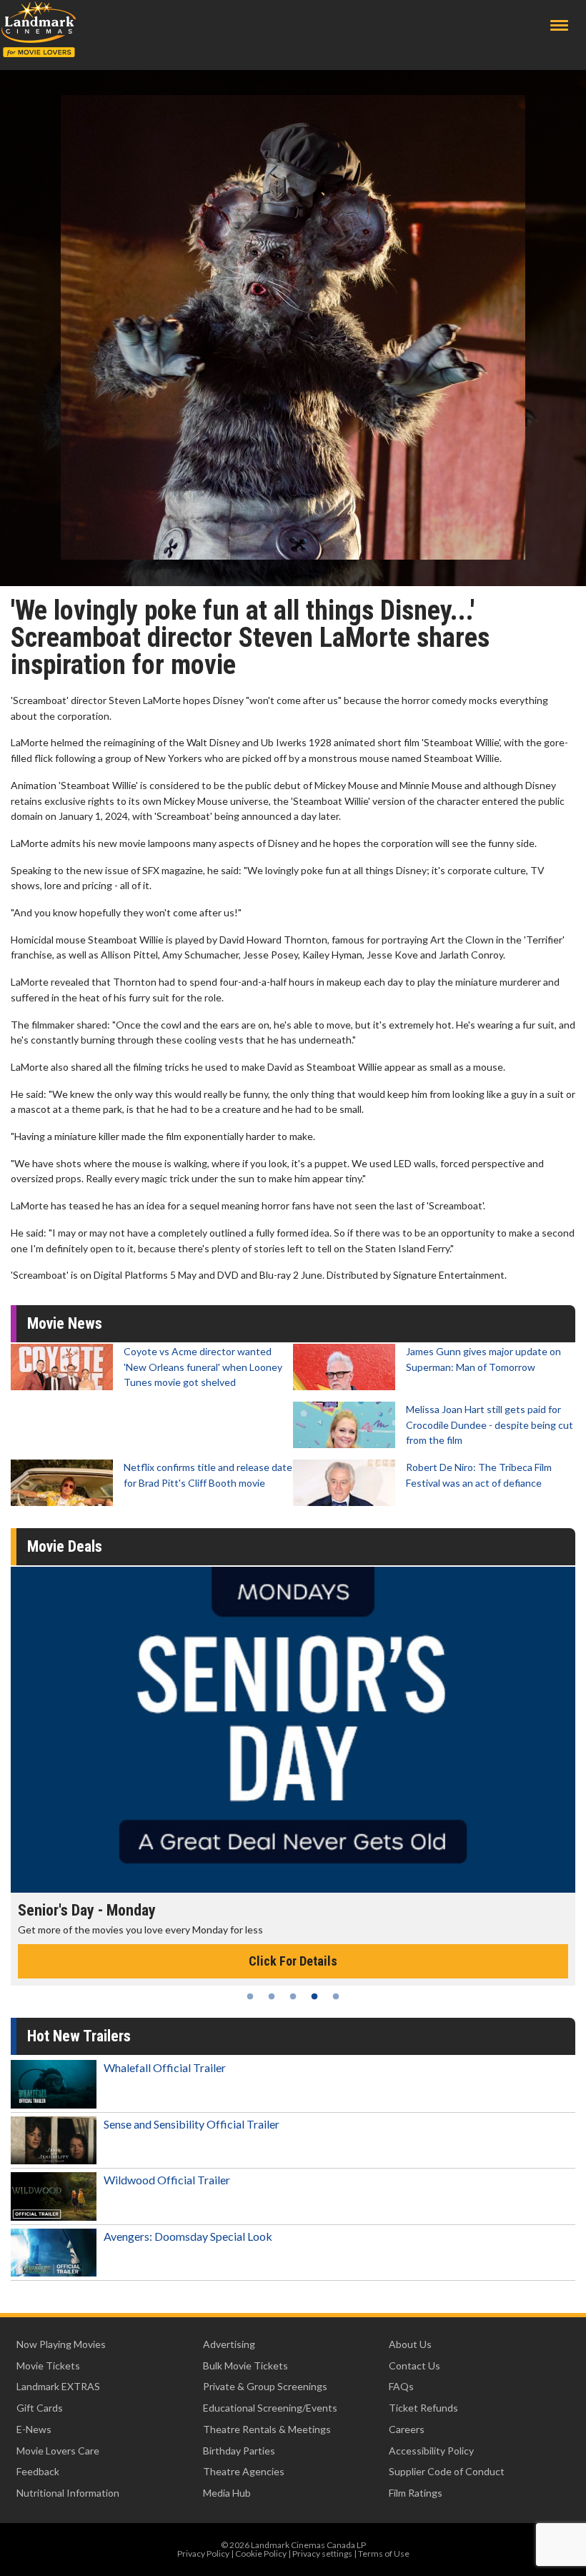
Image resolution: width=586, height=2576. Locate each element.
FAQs (401, 2386)
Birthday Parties (239, 2451)
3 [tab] (293, 1996)
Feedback (38, 2471)
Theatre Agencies (244, 2471)
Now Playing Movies (61, 2344)
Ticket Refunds (423, 2408)
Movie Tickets (48, 2366)
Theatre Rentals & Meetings (267, 2429)
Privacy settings (322, 2553)
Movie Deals (65, 1546)
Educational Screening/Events (270, 2408)
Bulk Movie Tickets (245, 2366)
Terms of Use (384, 2553)
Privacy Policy (203, 2553)
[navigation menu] (559, 25)
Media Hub (227, 2493)
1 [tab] (250, 1996)
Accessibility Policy (431, 2451)
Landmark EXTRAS (58, 2386)
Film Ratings (416, 2493)
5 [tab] (336, 1996)
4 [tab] (314, 1996)
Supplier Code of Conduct (447, 2471)
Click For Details (293, 1961)
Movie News (65, 1323)
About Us (410, 2344)
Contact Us (414, 2366)
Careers (407, 2429)
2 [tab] (272, 1996)
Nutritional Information (68, 2493)
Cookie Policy (261, 2553)
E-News (34, 2429)
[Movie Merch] (293, 1730)
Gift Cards (40, 2408)
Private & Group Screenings (265, 2386)
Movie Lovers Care (58, 2451)
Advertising (229, 2344)
